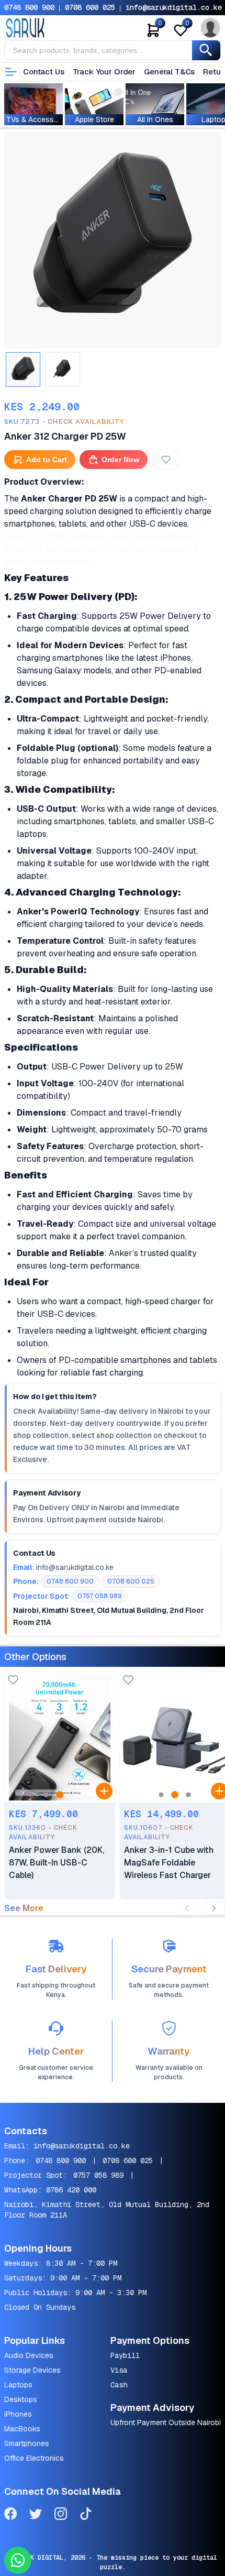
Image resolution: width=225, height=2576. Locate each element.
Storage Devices (32, 2370)
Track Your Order (104, 72)
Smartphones (27, 2443)
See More (24, 1908)
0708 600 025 (90, 7)
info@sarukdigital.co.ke (174, 7)
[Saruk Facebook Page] (10, 2515)
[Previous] (187, 1908)
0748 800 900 (29, 7)
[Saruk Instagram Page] (61, 2515)
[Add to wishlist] (13, 1681)
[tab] (23, 369)
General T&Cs (169, 72)
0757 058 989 (98, 2175)
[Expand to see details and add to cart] (104, 1791)
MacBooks (22, 2429)
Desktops (21, 2399)
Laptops (18, 2385)
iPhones (18, 2414)
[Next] (214, 1908)
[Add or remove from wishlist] (166, 460)
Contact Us (44, 72)
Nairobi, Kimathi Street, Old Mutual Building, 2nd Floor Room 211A (107, 2210)
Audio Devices (29, 2355)
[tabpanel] (113, 240)
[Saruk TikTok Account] (86, 2515)
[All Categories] (11, 72)
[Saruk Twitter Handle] (36, 2515)
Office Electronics (34, 2458)
